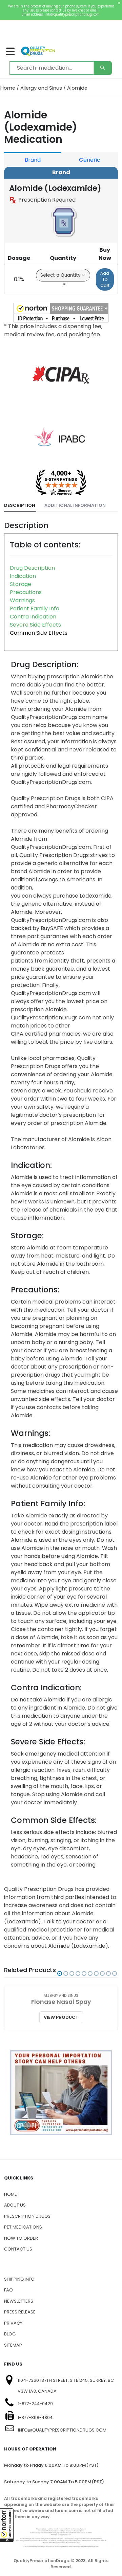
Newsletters (19, 2301)
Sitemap (13, 2345)
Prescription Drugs (27, 2216)
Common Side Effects (39, 633)
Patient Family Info (35, 608)
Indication (23, 576)
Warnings (22, 600)
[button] (7, 2525)
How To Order (21, 2238)
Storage (21, 584)
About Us (15, 2205)
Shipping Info (19, 2279)
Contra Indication (33, 617)
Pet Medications (23, 2227)
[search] (103, 68)
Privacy (13, 2323)
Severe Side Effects (35, 625)
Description (20, 505)
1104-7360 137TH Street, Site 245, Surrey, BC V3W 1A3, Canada (66, 2386)
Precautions (26, 592)
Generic (90, 160)
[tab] (20, 506)
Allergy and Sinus (41, 88)
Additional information (75, 505)
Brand (33, 160)
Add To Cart (105, 279)
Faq (8, 2290)
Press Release (20, 2312)
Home (8, 88)
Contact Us (18, 2249)
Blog (10, 2334)
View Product (61, 2017)
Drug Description (32, 568)
